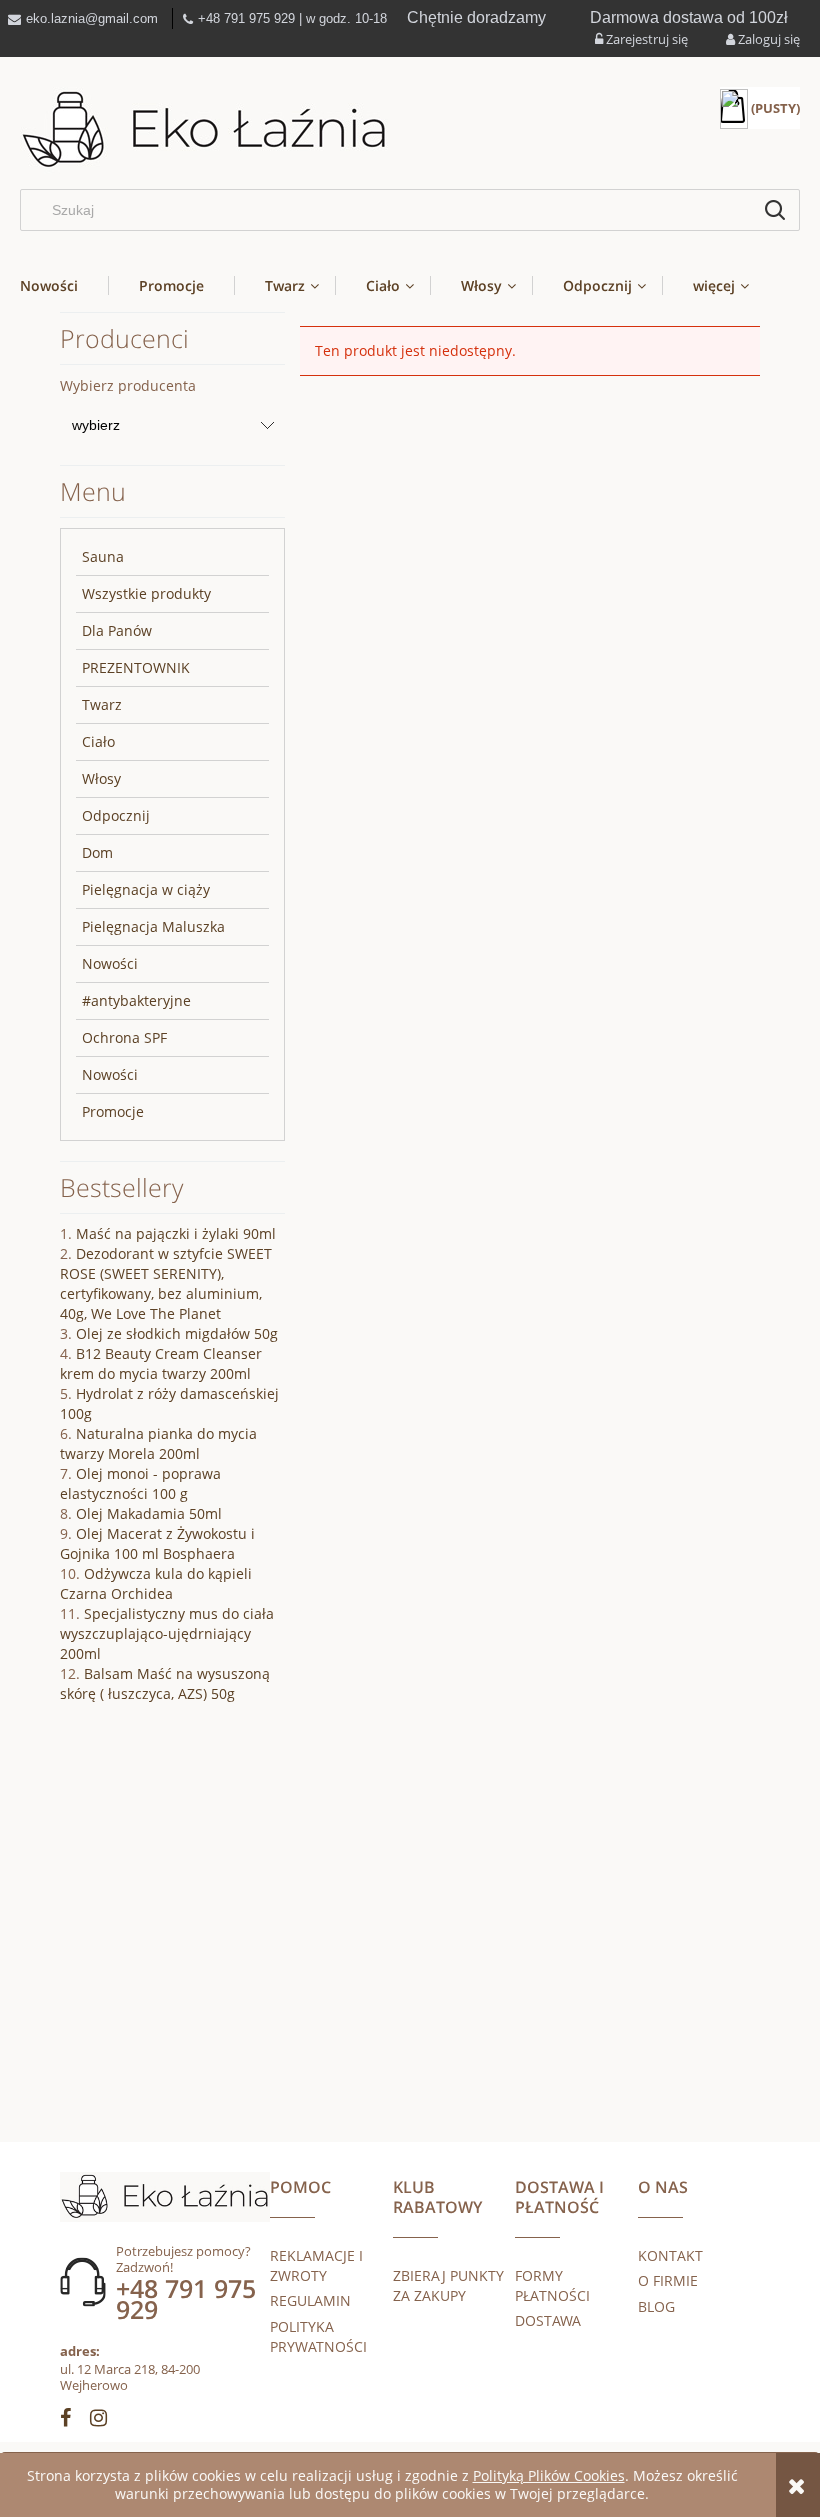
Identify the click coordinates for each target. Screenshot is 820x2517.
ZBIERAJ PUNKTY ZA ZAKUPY (448, 2285)
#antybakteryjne (136, 1000)
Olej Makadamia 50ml (149, 1513)
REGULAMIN (310, 2300)
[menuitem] (64, 285)
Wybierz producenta (128, 386)
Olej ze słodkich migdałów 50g (177, 1333)
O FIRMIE (668, 2280)
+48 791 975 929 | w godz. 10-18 (292, 18)
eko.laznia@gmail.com (92, 18)
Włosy (101, 778)
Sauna (103, 556)
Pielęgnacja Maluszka (153, 926)
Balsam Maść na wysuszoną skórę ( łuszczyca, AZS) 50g (165, 1683)
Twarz (102, 704)
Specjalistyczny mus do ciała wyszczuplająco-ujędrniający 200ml (167, 1633)
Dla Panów (117, 630)
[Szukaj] (775, 210)
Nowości (110, 963)
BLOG (656, 2306)
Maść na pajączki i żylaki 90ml (176, 1233)
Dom (97, 852)
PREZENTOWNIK (136, 667)
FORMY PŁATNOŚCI (552, 2285)
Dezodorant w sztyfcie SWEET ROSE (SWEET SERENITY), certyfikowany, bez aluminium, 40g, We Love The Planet (166, 1283)
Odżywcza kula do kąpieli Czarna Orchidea (156, 1583)
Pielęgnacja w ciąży (146, 889)
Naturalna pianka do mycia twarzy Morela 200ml (158, 1443)
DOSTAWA (548, 2320)
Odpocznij (116, 815)
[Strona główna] (204, 130)
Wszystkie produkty (146, 593)
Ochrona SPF (124, 1037)
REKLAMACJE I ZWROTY (316, 2265)
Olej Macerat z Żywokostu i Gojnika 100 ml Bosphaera (157, 1543)
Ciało (98, 741)
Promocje (113, 1111)
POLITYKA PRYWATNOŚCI (318, 2336)
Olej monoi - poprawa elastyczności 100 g (140, 1483)
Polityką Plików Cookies (549, 2475)
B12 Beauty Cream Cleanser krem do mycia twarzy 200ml (161, 1363)
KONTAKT (670, 2255)
